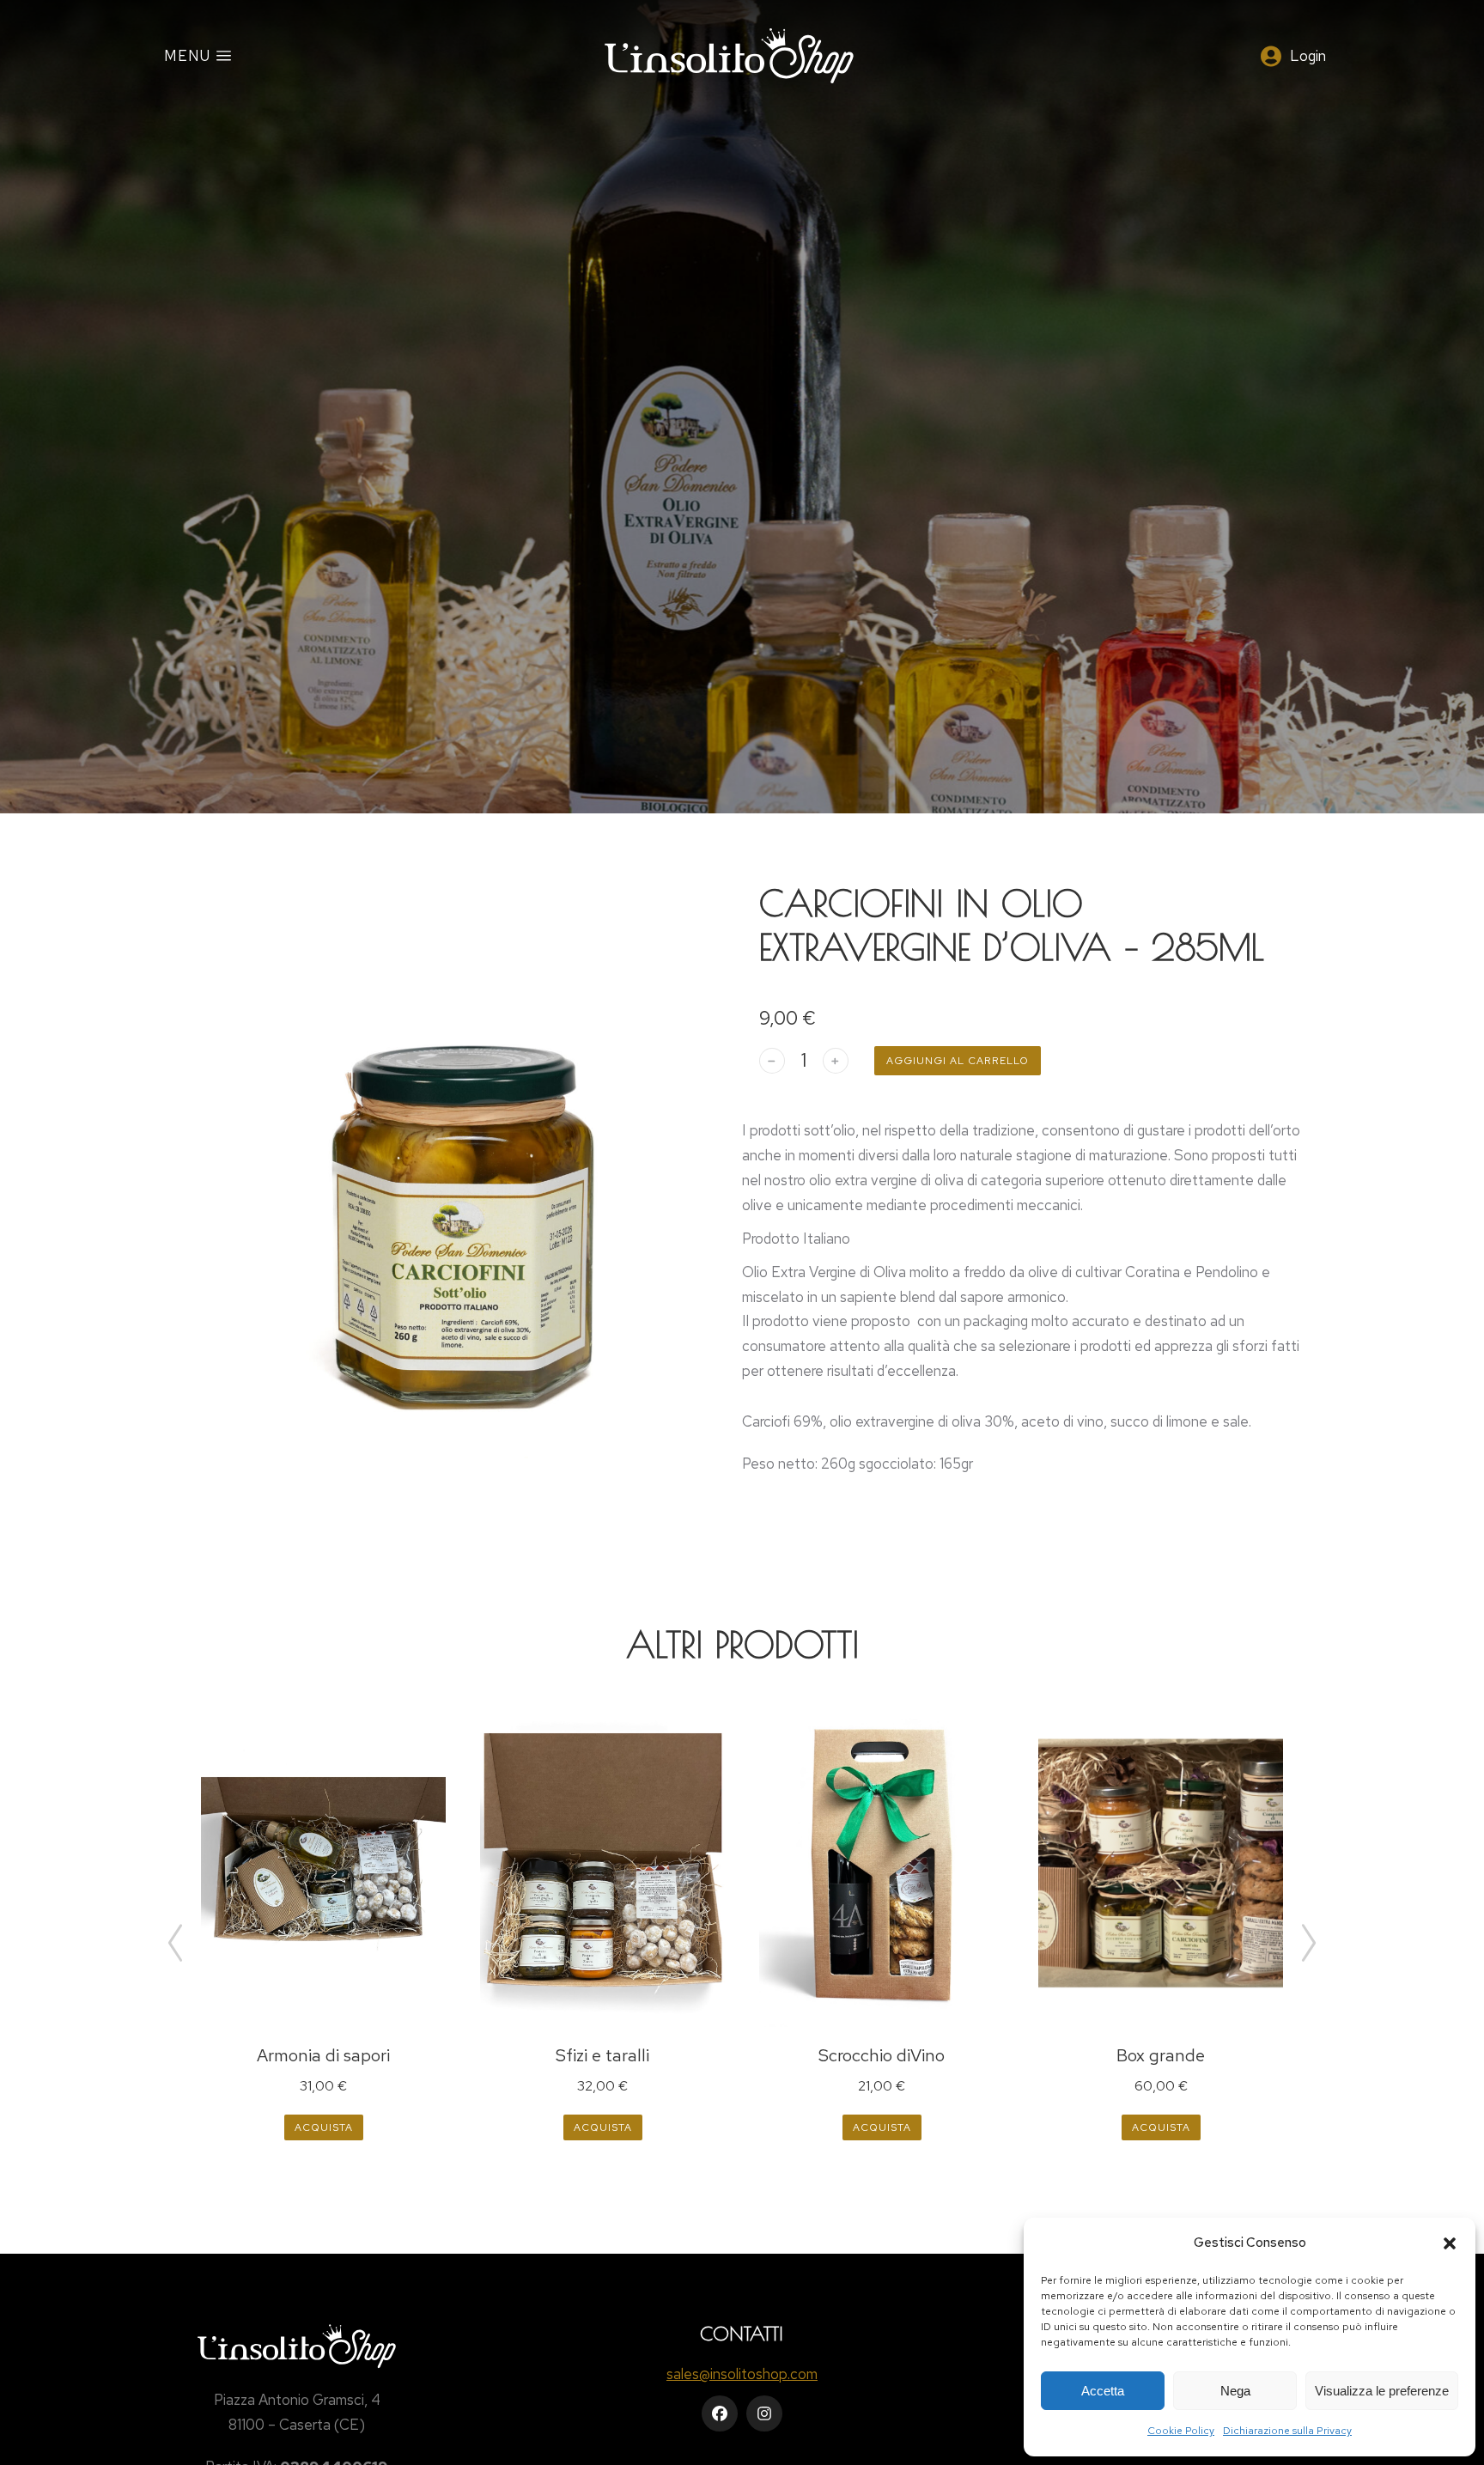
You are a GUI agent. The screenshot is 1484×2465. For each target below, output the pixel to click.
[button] (1450, 2243)
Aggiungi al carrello (958, 1061)
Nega (1235, 2391)
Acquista (324, 2127)
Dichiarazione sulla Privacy (1287, 2431)
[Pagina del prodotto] (323, 1864)
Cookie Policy (1181, 2431)
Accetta (1103, 2391)
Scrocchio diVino (882, 2055)
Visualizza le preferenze (1382, 2391)
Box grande (1161, 2055)
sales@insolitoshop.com (742, 2374)
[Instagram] (764, 2413)
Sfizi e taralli (602, 2055)
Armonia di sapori (323, 2055)
